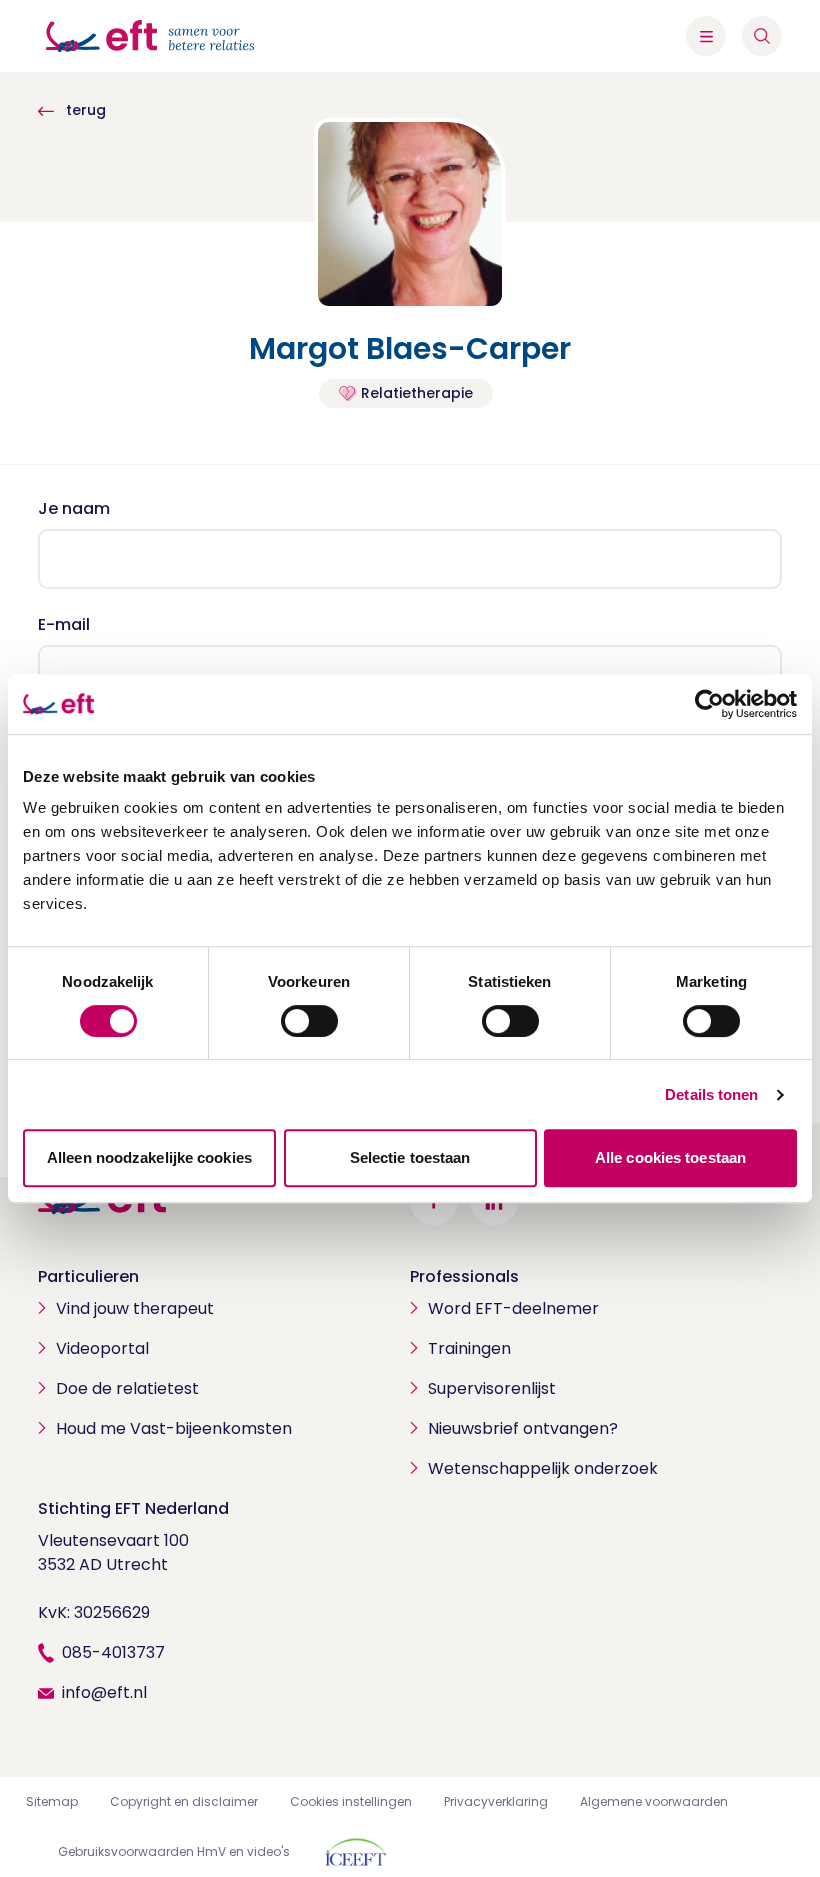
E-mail (64, 624)
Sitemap (52, 1801)
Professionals (464, 1276)
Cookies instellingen (351, 1801)
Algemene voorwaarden (654, 1801)
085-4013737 (113, 1652)
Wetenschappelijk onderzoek (543, 1468)
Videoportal (102, 1348)
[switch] (309, 1021)
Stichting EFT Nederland (133, 1508)
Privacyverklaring (496, 1801)
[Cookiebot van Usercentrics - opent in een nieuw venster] (709, 704)
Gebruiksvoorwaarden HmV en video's (174, 1851)
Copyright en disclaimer (184, 1801)
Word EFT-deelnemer (513, 1308)
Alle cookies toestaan (670, 1157)
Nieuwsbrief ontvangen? (523, 1428)
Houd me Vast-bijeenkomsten (174, 1428)
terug (84, 110)
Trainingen (469, 1348)
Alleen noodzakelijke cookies (149, 1157)
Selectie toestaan (410, 1157)
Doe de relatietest (127, 1388)
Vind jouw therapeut (135, 1308)
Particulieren (88, 1276)
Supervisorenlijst (492, 1388)
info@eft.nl (104, 1692)
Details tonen (711, 1094)
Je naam (74, 508)
